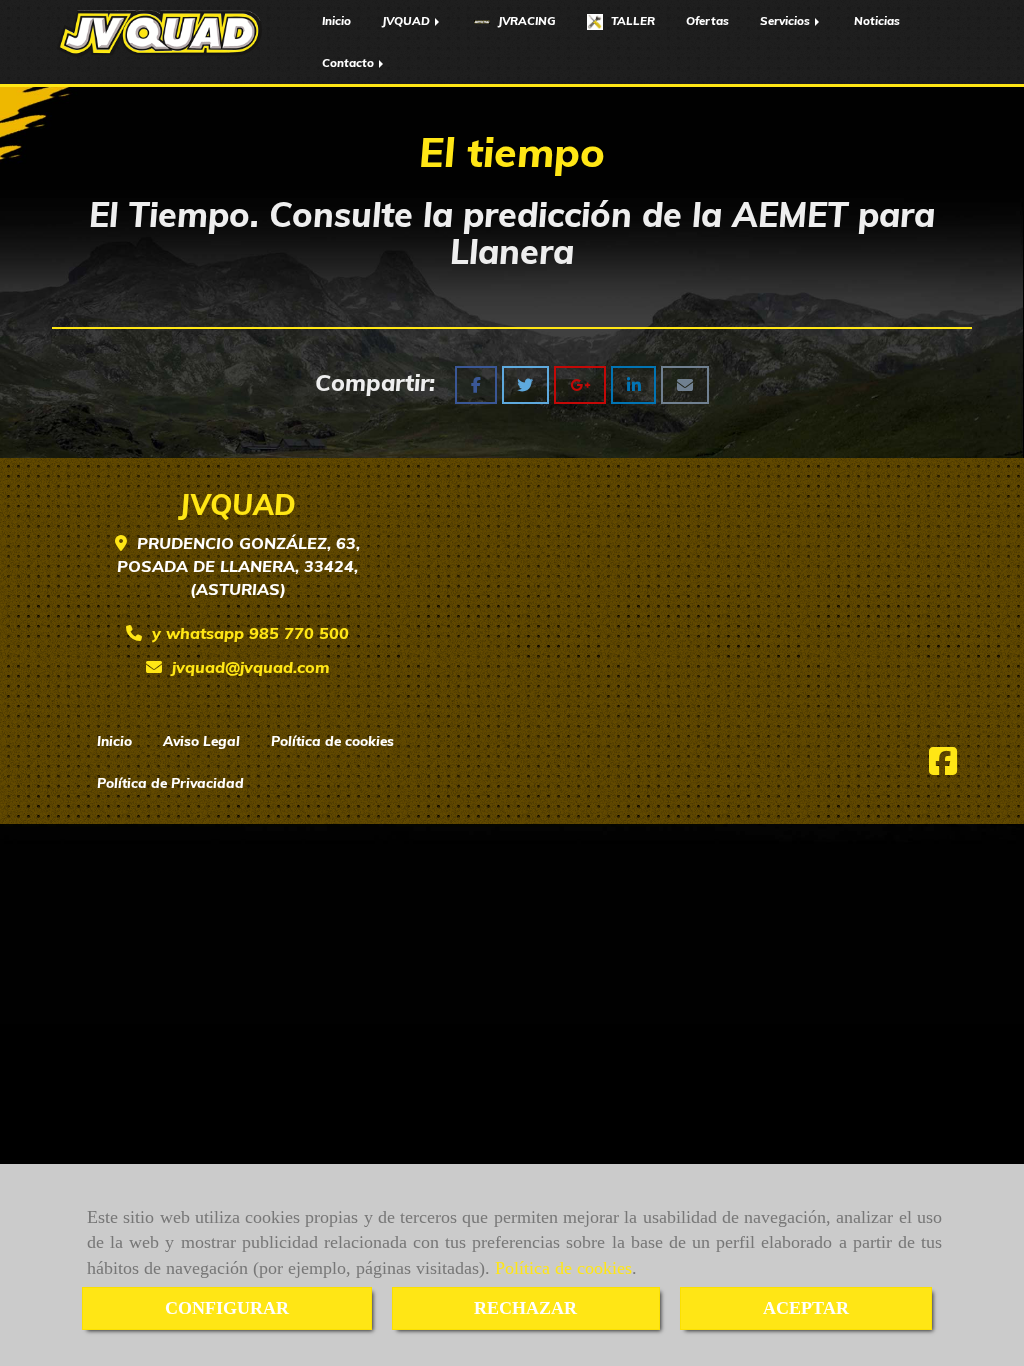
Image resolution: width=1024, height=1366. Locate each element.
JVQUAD (407, 20)
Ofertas (707, 20)
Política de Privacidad (170, 782)
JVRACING (525, 20)
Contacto (349, 62)
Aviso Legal (201, 740)
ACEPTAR (806, 1308)
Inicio (336, 20)
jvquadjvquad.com (251, 667)
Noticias (877, 20)
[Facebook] (943, 767)
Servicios (786, 20)
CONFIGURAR (227, 1308)
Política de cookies (563, 1268)
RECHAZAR (525, 1308)
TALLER (631, 20)
